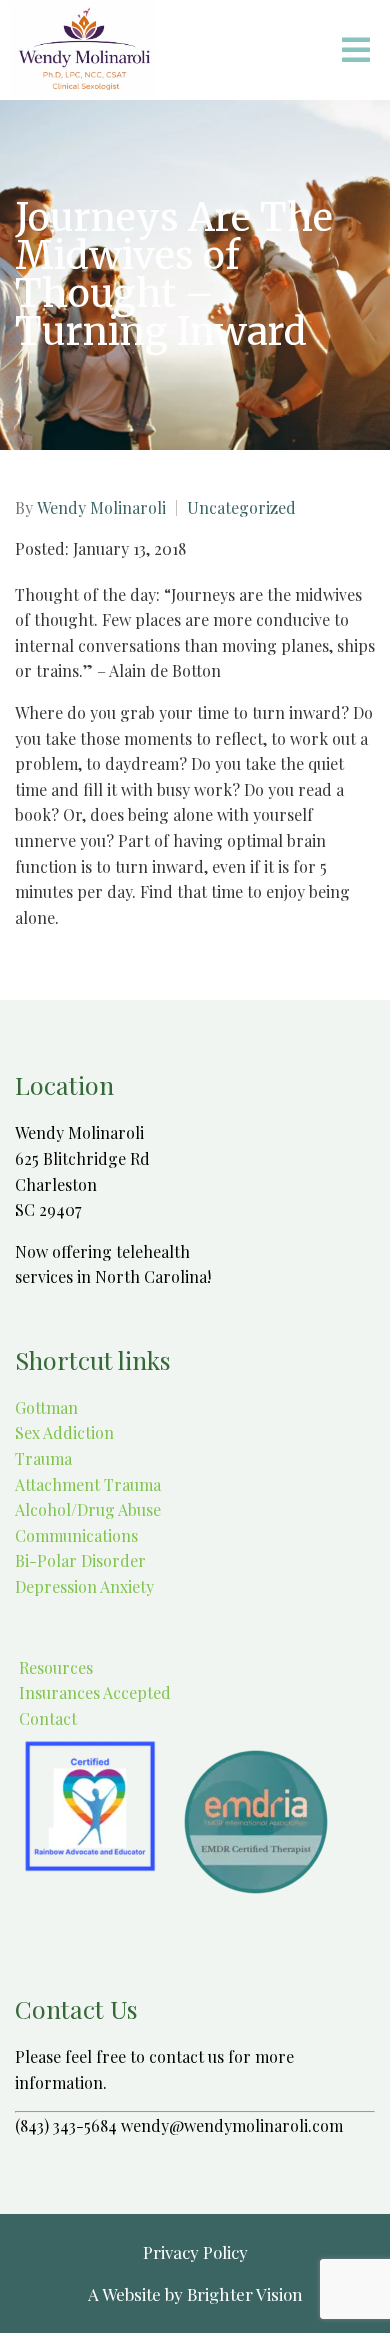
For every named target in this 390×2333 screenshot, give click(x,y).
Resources (54, 1667)
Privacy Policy (195, 2252)
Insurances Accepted (93, 1692)
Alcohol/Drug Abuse (88, 1509)
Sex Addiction (64, 1432)
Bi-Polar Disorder (80, 1560)
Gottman (46, 1407)
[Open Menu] (356, 50)
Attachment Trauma (88, 1484)
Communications (76, 1535)
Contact (46, 1718)
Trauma (43, 1458)
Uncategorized (241, 508)
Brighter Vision (245, 2294)
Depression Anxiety (84, 1586)
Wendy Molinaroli (101, 508)
